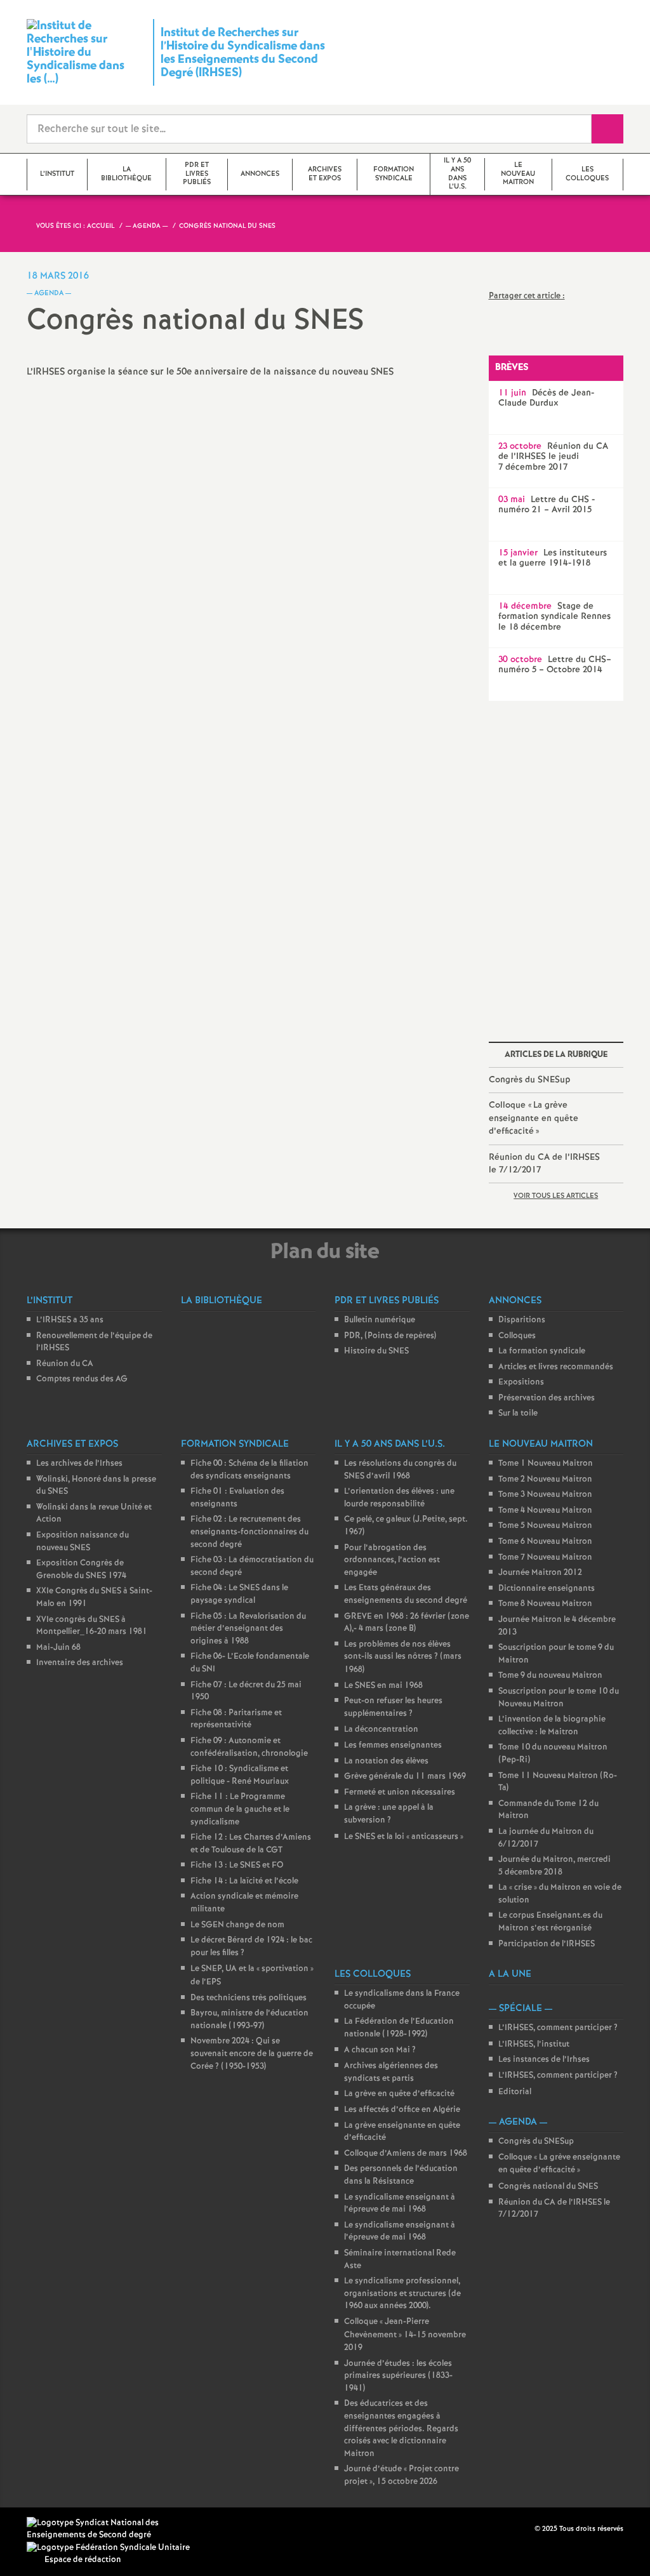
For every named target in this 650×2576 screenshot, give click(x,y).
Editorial (515, 2092)
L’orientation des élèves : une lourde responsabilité (399, 1498)
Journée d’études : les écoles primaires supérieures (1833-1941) (398, 2376)
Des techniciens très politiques (249, 1998)
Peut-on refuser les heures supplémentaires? (393, 1707)
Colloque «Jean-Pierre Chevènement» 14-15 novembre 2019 (405, 2335)
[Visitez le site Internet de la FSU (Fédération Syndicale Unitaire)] (108, 2548)
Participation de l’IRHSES (547, 1944)
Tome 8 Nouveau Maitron (545, 1604)
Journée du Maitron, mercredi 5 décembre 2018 (554, 1866)
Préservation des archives (547, 1398)
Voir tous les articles (556, 1196)
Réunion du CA (65, 1364)
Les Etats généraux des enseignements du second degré (406, 1594)
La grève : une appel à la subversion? (389, 1814)
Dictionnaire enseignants (547, 1589)
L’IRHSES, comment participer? (558, 2028)
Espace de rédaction (83, 2560)
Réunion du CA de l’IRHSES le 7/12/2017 (544, 1164)
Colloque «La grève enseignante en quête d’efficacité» (534, 1118)
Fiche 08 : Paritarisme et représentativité (236, 1719)
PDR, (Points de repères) (390, 1336)
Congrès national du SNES (548, 2187)
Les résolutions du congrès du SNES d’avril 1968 (400, 1470)
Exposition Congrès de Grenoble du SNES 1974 (81, 1570)
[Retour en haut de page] (48, 2528)
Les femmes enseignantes (393, 1745)
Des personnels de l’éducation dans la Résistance (401, 2175)
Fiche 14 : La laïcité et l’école (244, 1881)
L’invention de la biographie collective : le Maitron (552, 1726)
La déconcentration (381, 1730)
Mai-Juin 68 (58, 1648)
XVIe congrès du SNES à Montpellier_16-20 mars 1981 (92, 1626)
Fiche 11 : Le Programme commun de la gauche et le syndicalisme (240, 1809)
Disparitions (522, 1320)
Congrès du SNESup (529, 1080)
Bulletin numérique (380, 1320)
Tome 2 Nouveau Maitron (545, 1479)
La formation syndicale (542, 1351)
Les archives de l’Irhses (79, 1464)
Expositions (521, 1382)
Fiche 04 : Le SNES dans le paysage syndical (239, 1594)
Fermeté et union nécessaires (400, 1792)
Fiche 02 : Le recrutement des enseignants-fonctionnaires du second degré (249, 1532)
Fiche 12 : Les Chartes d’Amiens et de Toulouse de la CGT (251, 1844)
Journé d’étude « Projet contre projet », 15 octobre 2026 (401, 2475)
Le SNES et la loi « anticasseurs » (404, 1837)
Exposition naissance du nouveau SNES (83, 1542)
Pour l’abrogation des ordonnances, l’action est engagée (392, 1560)
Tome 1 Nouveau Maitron (546, 1464)
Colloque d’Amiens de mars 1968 (406, 2154)
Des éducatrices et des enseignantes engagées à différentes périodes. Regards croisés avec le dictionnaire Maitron (401, 2428)
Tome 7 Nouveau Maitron (545, 1557)
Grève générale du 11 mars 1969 (405, 1776)
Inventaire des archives (80, 1663)
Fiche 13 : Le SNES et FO (237, 1865)
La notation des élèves (386, 1761)
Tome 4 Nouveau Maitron (545, 1510)
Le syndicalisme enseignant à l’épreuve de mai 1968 (400, 2204)
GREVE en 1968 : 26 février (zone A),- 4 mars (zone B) (407, 1623)
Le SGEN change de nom (237, 1925)
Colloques (517, 1336)
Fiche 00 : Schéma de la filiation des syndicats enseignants (249, 1470)
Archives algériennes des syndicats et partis (391, 2072)
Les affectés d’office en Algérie (402, 2110)
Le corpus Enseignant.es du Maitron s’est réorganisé (550, 1922)
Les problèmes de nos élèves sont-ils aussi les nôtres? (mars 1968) (403, 1657)
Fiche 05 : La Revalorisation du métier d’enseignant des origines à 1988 (248, 1629)
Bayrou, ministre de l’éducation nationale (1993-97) (249, 2020)
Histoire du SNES (376, 1351)
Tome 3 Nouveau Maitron (545, 1495)
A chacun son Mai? (380, 2050)
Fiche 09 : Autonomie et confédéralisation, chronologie (249, 1747)
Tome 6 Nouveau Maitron (545, 1542)
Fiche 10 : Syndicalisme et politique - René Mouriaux (240, 1775)
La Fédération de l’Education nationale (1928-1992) (399, 2028)
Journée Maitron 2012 (540, 1573)
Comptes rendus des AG (82, 1379)
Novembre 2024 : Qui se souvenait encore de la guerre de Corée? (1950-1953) (252, 2054)
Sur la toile (518, 1413)
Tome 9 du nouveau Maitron (550, 1676)
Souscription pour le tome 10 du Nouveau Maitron (559, 1698)
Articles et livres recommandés (556, 1367)
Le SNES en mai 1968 (383, 1686)
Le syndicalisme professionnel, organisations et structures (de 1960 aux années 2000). (402, 2294)
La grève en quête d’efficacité (399, 2094)
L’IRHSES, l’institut (534, 2044)
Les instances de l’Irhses (544, 2060)
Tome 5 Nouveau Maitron (545, 1526)
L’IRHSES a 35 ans (70, 1320)
